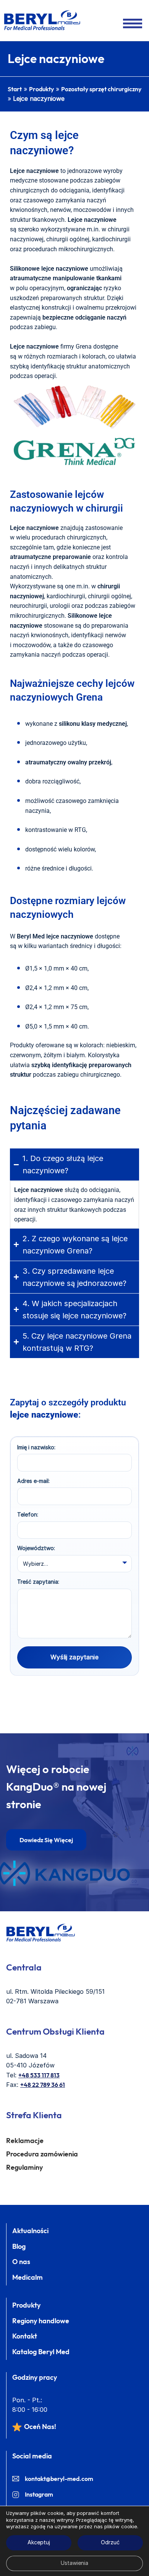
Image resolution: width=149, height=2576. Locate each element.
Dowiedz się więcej (46, 1840)
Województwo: (36, 1548)
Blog (19, 2246)
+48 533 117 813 (39, 2075)
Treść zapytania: (38, 1582)
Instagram (39, 2494)
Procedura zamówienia (42, 2154)
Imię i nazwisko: (36, 1447)
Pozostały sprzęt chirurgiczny (101, 89)
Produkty (41, 89)
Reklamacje (25, 2141)
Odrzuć (110, 2543)
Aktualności (30, 2231)
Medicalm (28, 2277)
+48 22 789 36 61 (43, 2085)
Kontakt (25, 2336)
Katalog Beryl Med (41, 2352)
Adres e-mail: (33, 1481)
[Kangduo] (64, 1873)
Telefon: (28, 1514)
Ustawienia (74, 2563)
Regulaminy (24, 2167)
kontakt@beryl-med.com (59, 2479)
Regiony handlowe (41, 2321)
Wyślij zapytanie (74, 1657)
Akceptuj (39, 2543)
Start (15, 89)
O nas (21, 2262)
